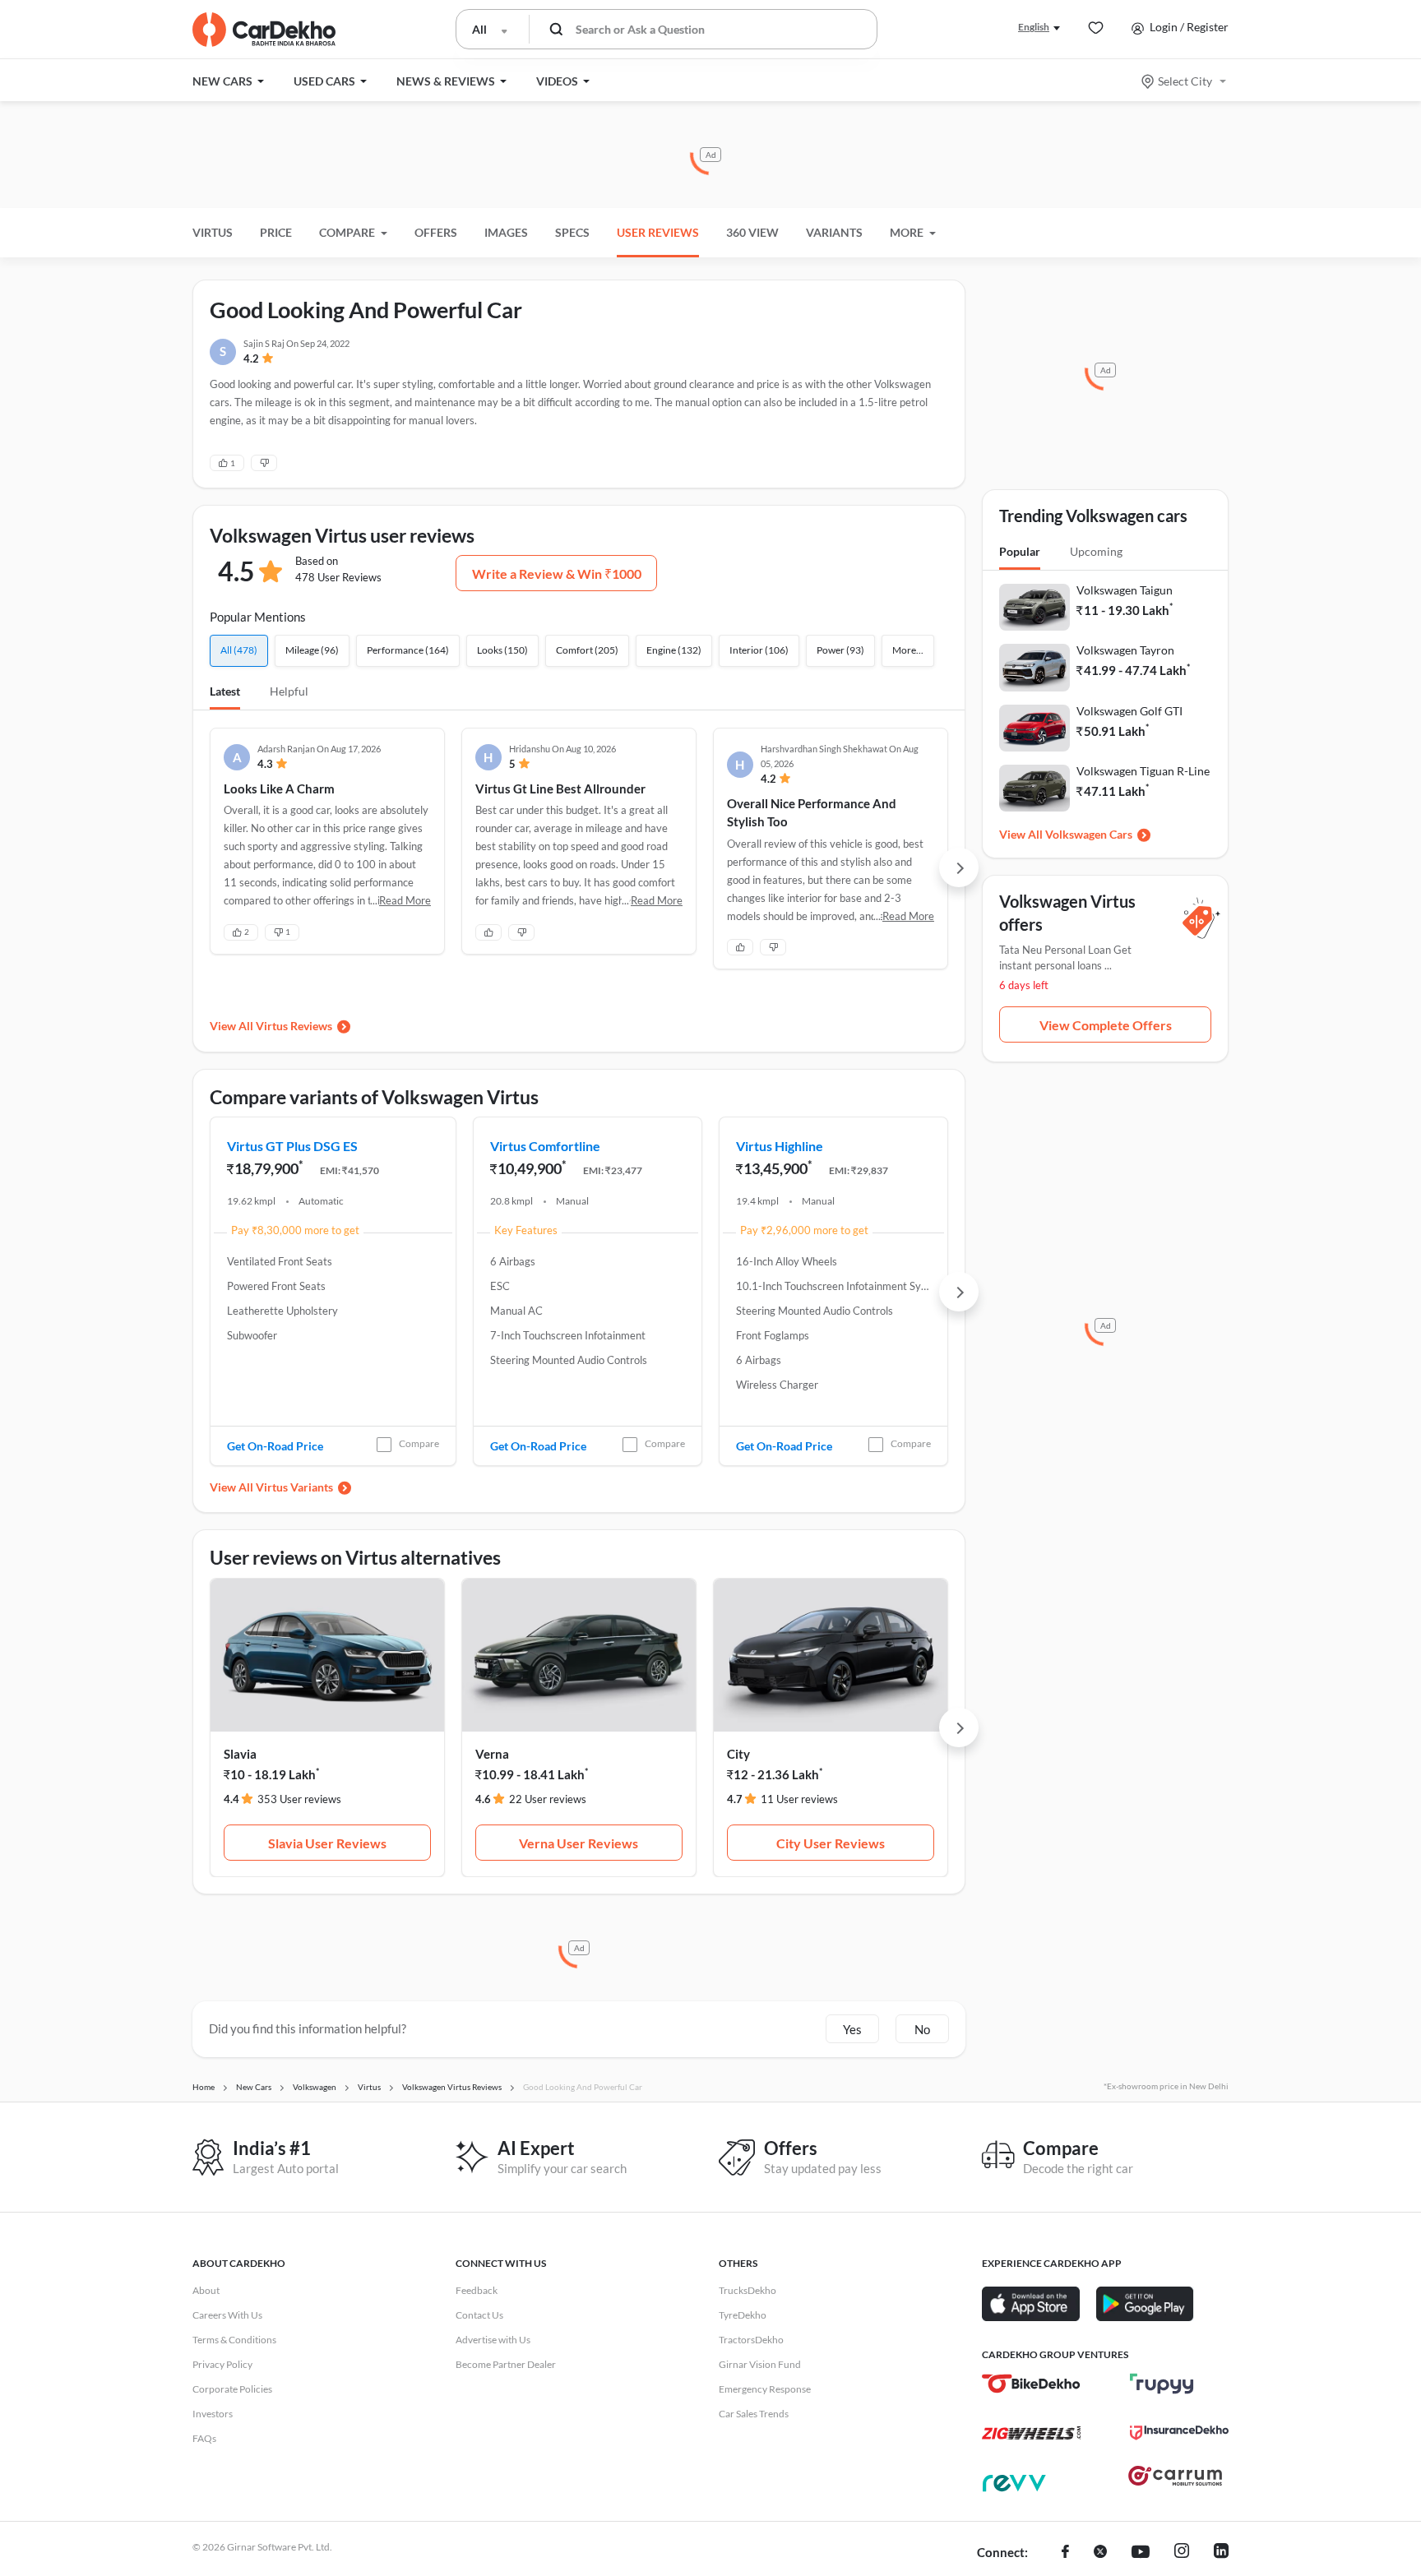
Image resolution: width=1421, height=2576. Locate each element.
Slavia (240, 1754)
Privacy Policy (222, 2364)
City (738, 1754)
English (1034, 27)
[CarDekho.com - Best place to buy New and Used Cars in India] (264, 30)
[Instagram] (1182, 2553)
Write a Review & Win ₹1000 (557, 573)
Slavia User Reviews (327, 1843)
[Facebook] (1065, 2553)
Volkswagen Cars (1089, 834)
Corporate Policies (232, 2389)
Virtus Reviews (294, 1026)
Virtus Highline (780, 1146)
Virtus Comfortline (545, 1146)
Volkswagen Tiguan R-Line (1143, 771)
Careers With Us (227, 2315)
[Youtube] (1141, 2553)
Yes (852, 2029)
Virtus (213, 232)
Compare (419, 1443)
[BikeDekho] (1031, 2384)
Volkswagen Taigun (1125, 590)
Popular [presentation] (1020, 551)
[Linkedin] (1221, 2553)
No (922, 2029)
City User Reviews (831, 1843)
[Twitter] (1100, 2553)
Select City (1185, 81)
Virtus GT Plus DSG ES (292, 1146)
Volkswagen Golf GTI (1129, 711)
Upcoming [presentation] (1096, 551)
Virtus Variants (294, 1487)
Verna (492, 1754)
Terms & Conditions (234, 2340)
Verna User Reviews (579, 1843)
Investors (213, 2414)
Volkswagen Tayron (1125, 650)
